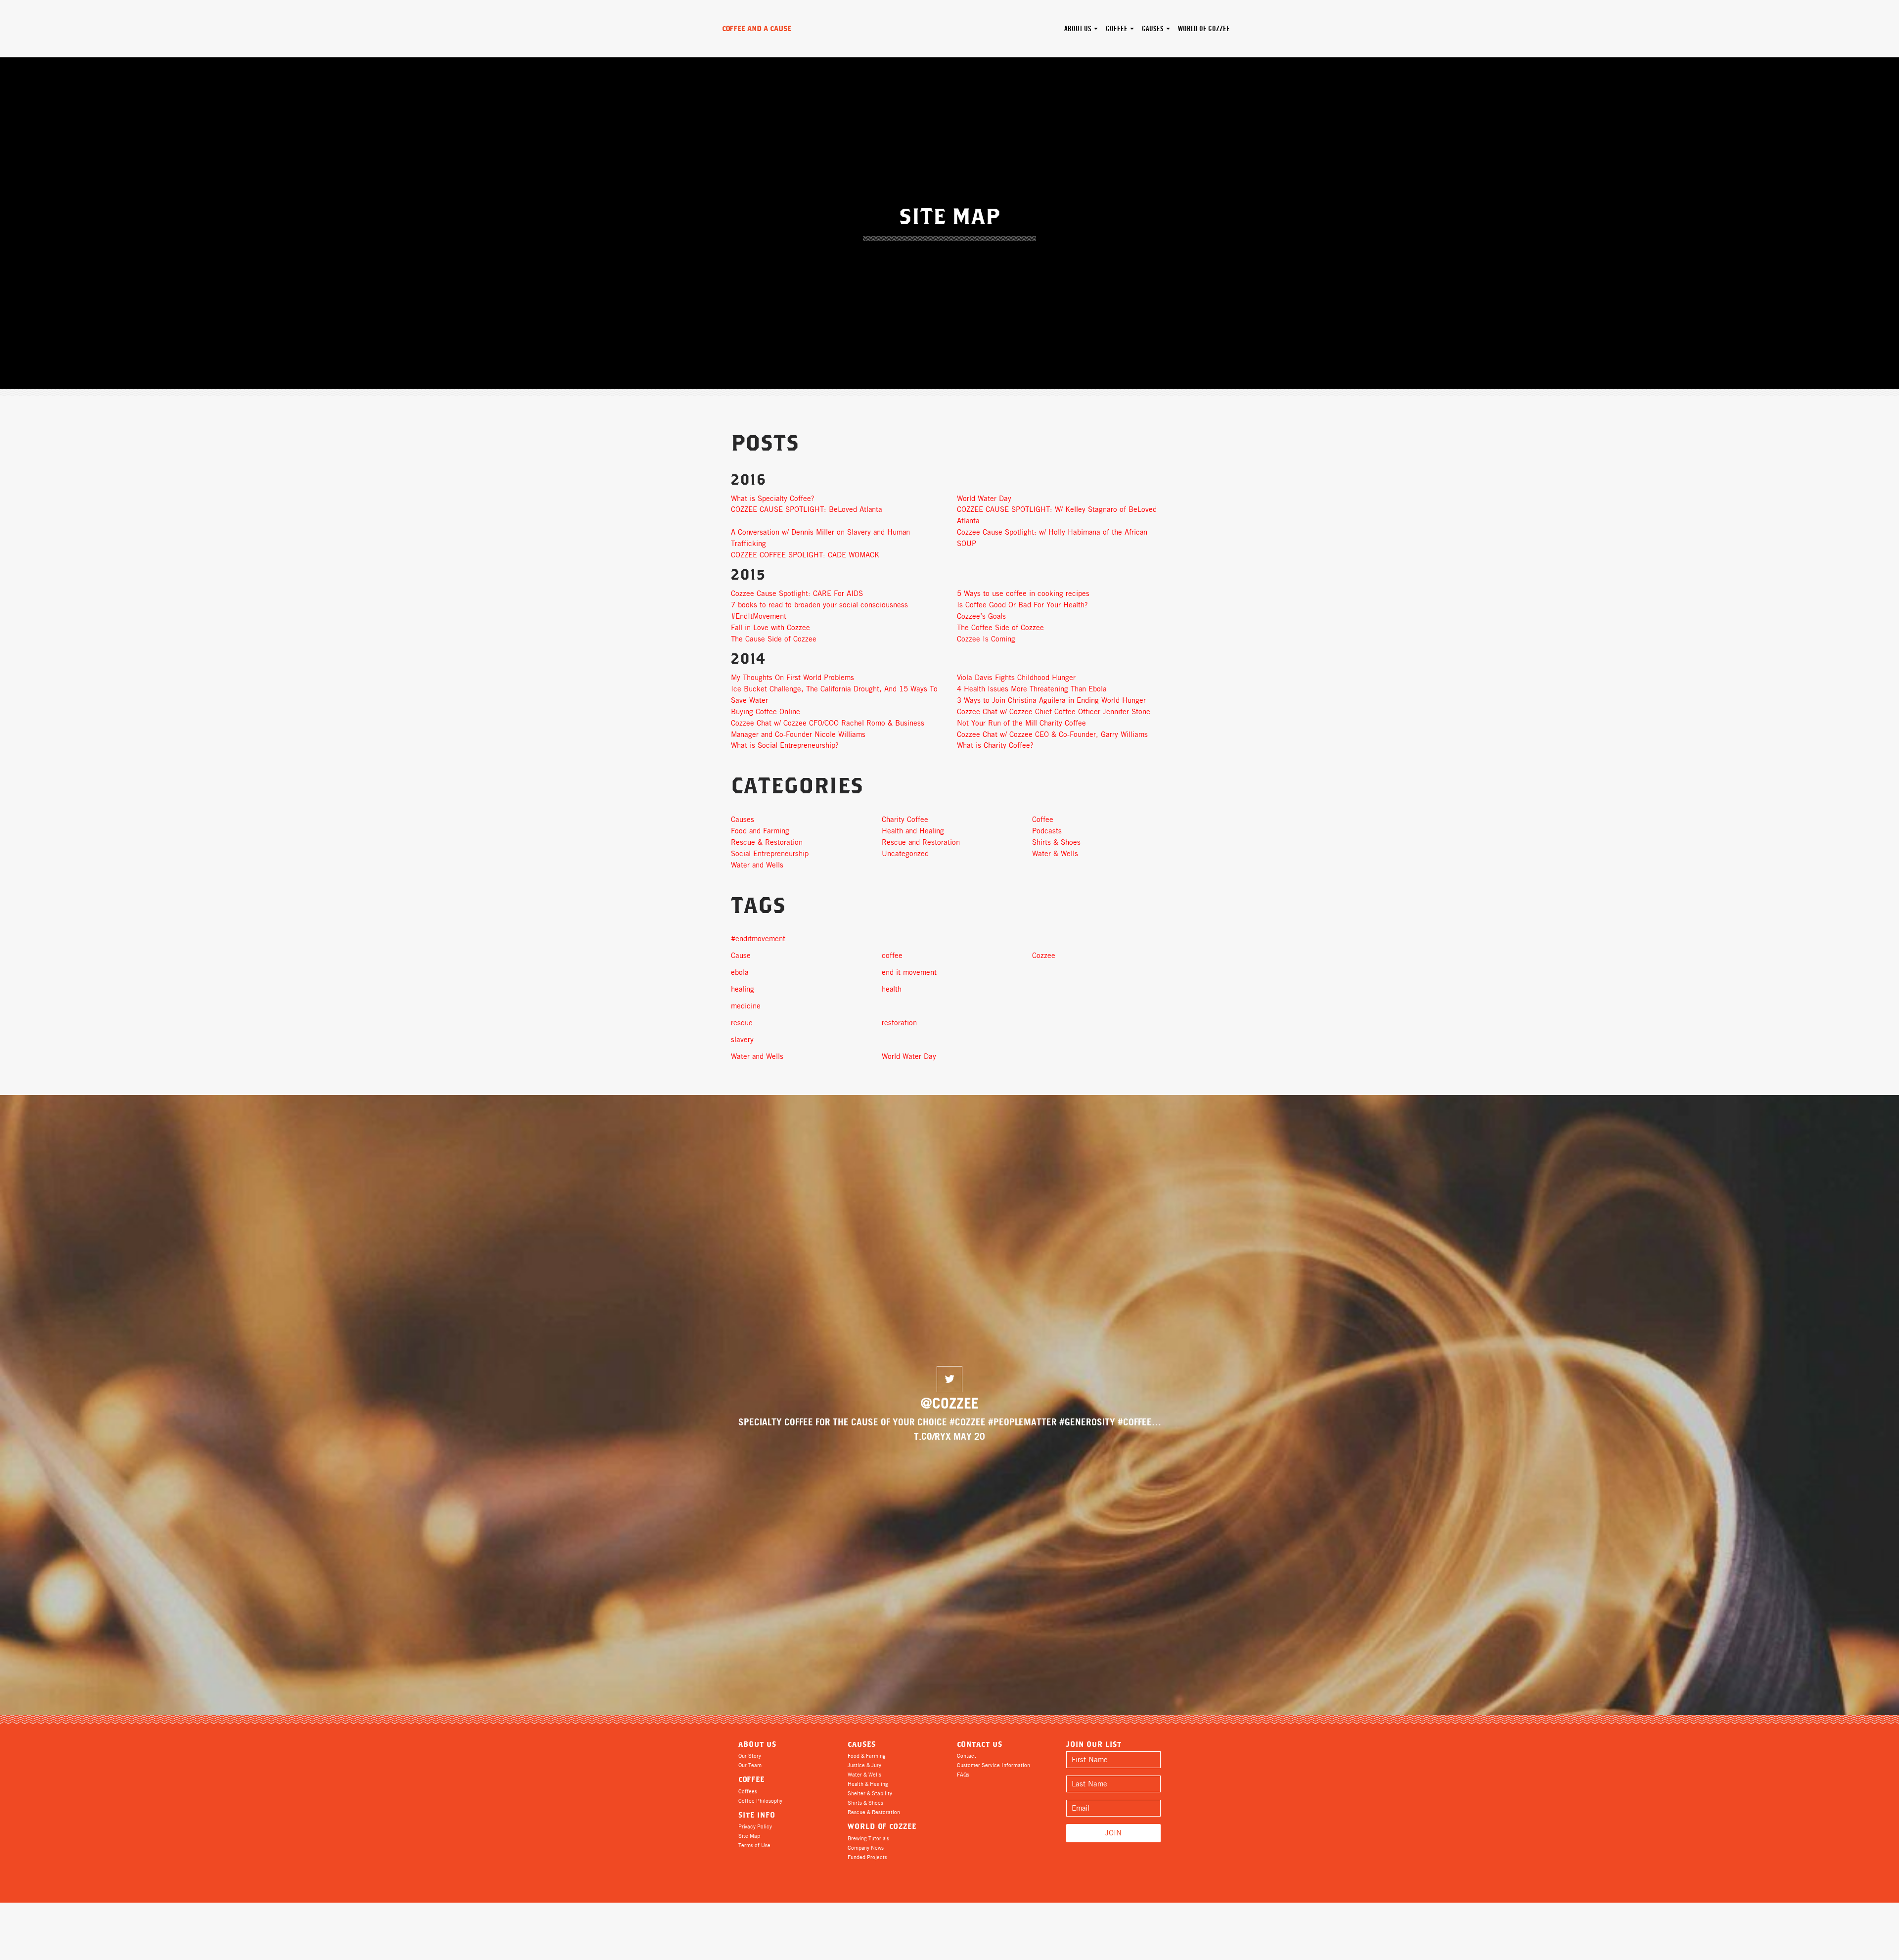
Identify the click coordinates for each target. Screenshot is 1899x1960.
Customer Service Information (994, 1765)
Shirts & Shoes (1056, 842)
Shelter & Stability (870, 1793)
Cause (741, 956)
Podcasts (1047, 831)
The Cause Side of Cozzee (774, 639)
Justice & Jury (864, 1765)
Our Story (750, 1756)
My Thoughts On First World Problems (792, 678)
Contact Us (980, 1744)
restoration (899, 1023)
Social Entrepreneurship (770, 854)
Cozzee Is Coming (986, 639)
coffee (892, 956)
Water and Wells (757, 865)
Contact (967, 1756)
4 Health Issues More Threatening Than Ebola (1032, 689)
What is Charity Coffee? (995, 745)
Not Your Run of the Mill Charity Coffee (1021, 723)
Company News (866, 1848)
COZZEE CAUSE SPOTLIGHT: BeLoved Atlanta (807, 509)
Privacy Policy (755, 1826)
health (892, 989)
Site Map (749, 1836)
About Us (1079, 29)
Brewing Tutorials (868, 1838)
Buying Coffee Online (766, 712)
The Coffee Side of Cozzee (1000, 628)
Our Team (750, 1765)
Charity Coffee (905, 820)
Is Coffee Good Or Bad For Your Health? (1022, 605)
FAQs (963, 1775)
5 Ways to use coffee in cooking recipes (1023, 593)
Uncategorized (905, 854)
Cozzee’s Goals (981, 616)
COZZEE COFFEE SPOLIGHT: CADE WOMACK (805, 555)
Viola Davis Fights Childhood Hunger (1016, 678)
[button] (949, 1379)
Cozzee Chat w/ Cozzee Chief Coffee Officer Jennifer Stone (1054, 712)
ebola (740, 972)
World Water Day (984, 499)
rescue (742, 1023)
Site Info (757, 1815)
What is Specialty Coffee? (773, 499)
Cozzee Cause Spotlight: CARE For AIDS (797, 593)
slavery (742, 1040)
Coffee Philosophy (760, 1801)
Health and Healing (913, 831)
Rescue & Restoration (767, 842)
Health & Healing (868, 1784)
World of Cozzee (1204, 29)
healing (743, 989)
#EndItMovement (759, 616)
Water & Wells (1055, 854)
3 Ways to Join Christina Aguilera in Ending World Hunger (1051, 700)
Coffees (748, 1791)
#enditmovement (758, 939)
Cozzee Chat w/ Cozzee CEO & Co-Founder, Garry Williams (1052, 734)
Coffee (1117, 29)
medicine (746, 1006)
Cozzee (1044, 956)
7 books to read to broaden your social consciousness (819, 605)
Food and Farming (760, 831)
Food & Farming (867, 1756)
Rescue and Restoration (921, 842)
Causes (1153, 29)
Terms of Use (754, 1845)
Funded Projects (867, 1857)
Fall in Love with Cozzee (770, 628)
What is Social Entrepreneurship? (785, 745)
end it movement (909, 972)
